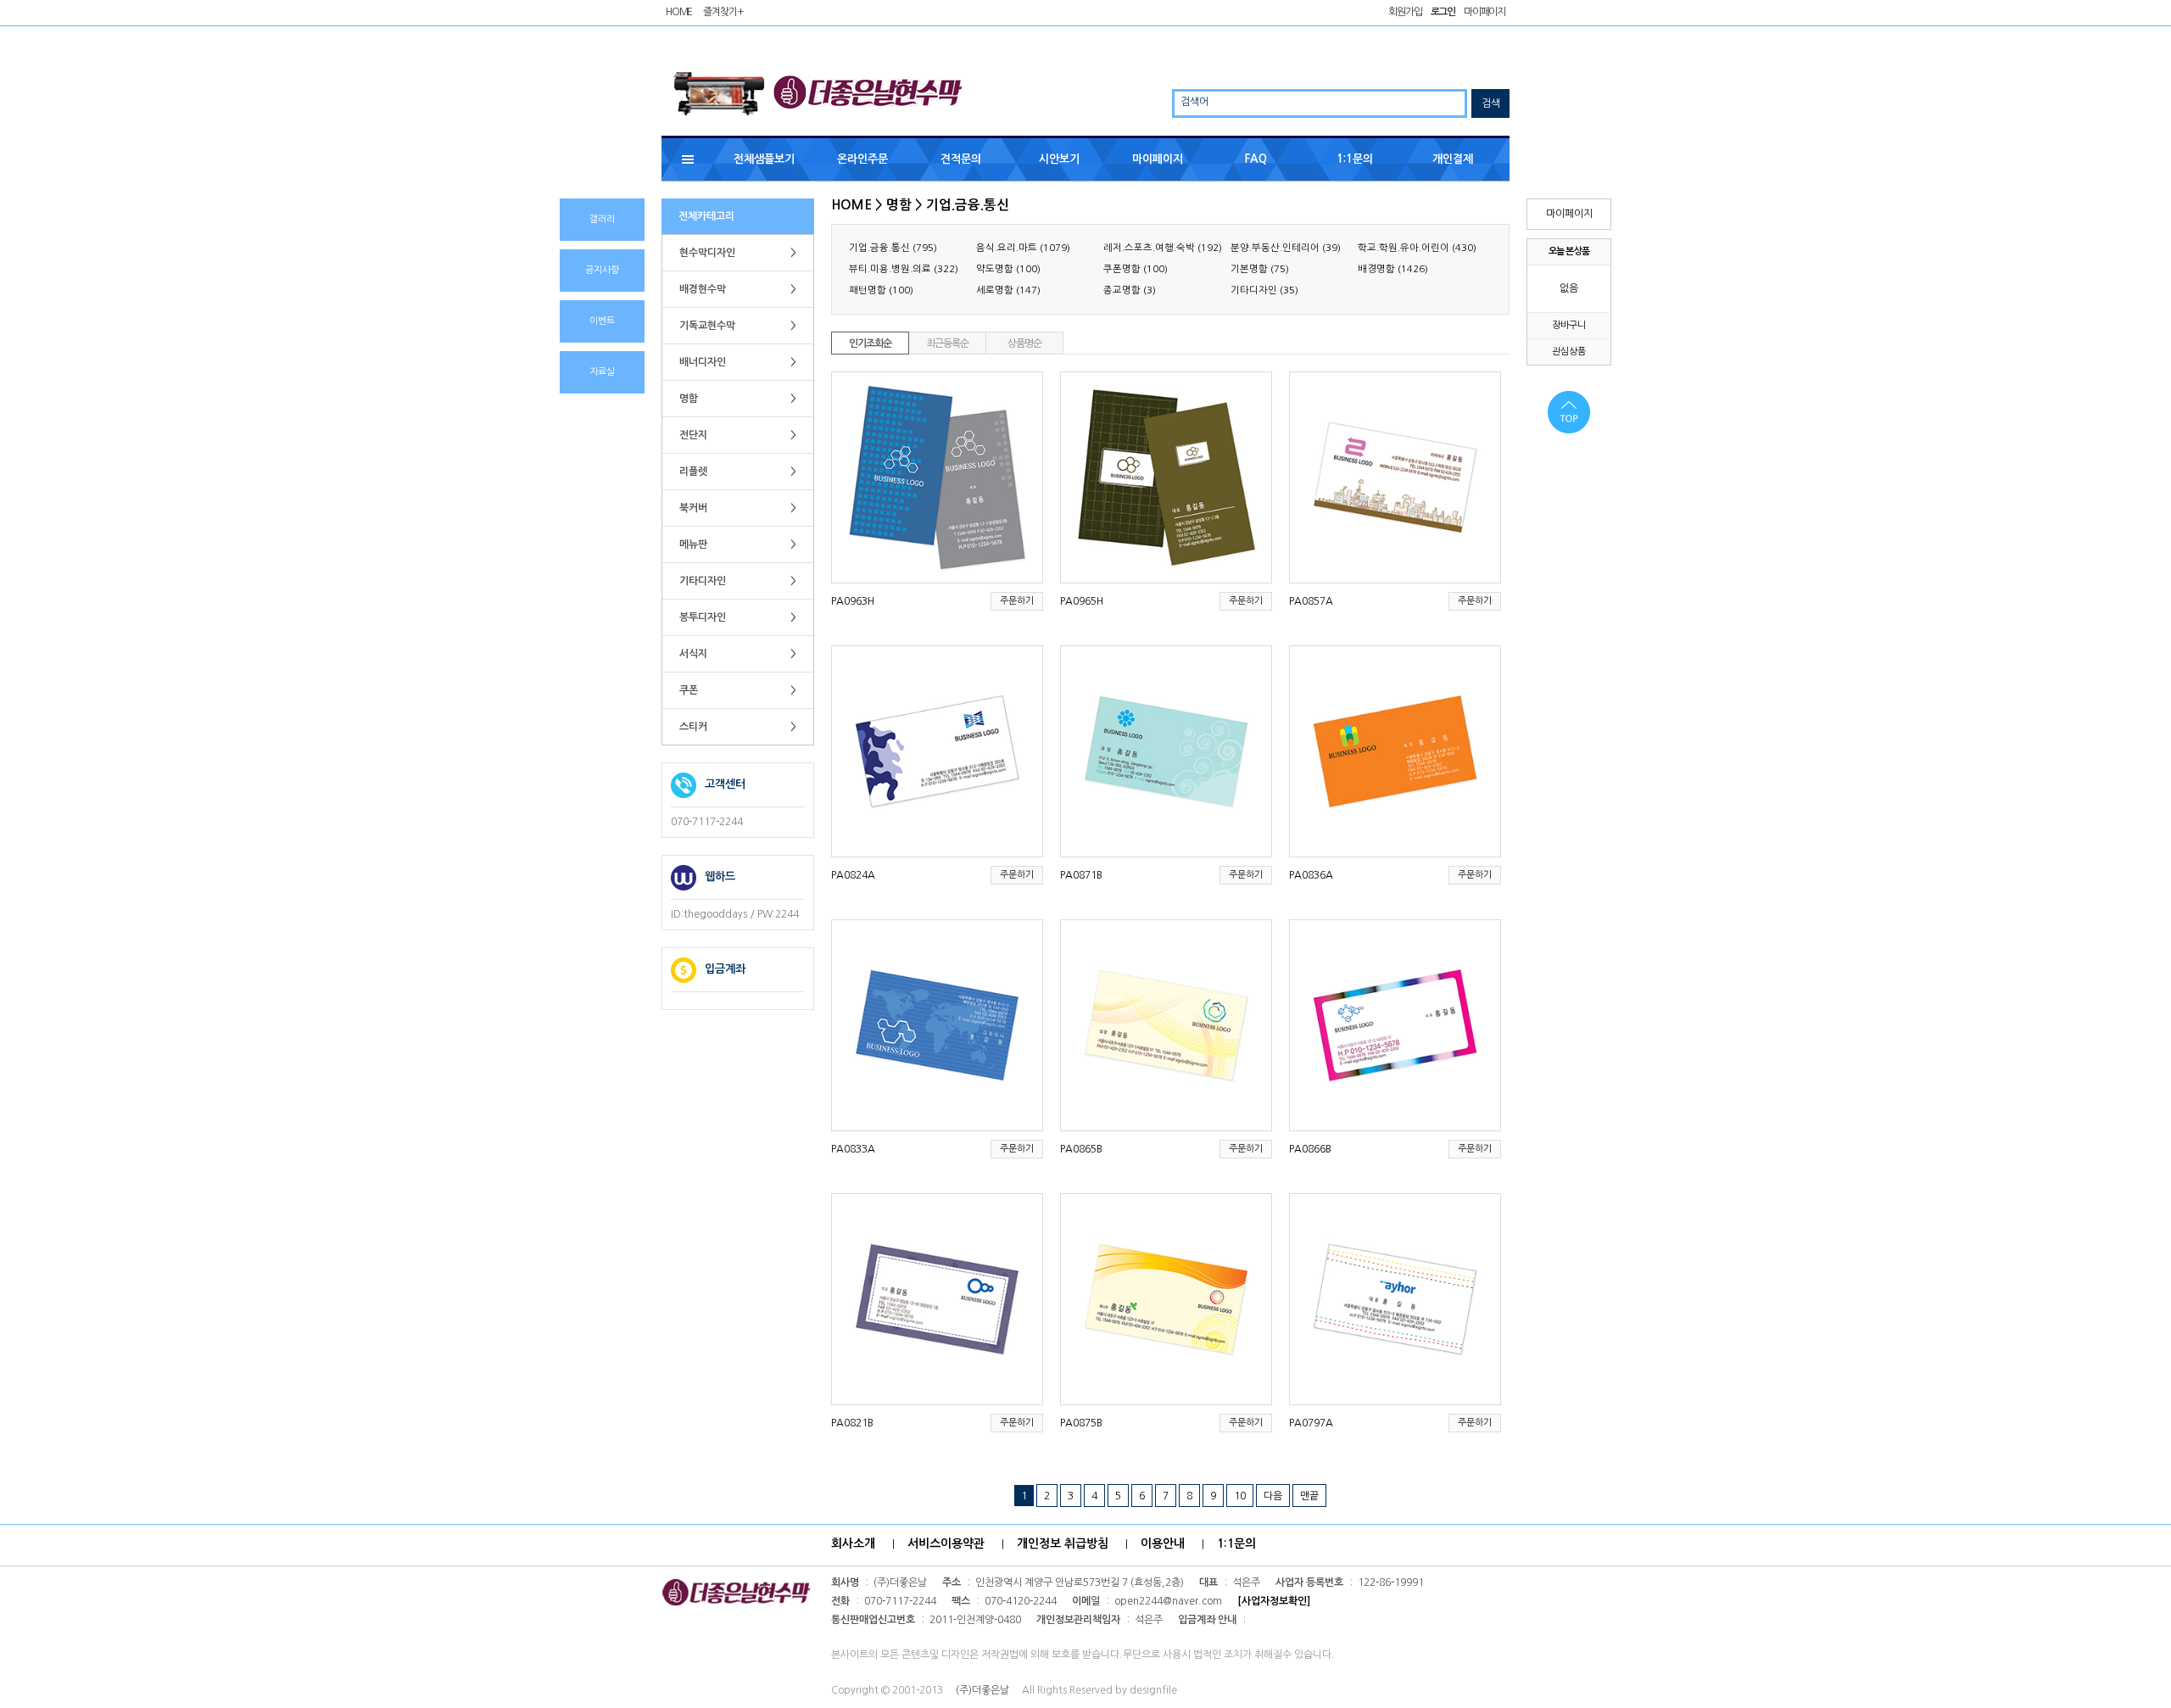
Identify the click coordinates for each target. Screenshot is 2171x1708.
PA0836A (1311, 875)
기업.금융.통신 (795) (893, 248)
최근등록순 (947, 343)
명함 (738, 399)
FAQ (1256, 159)
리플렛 (738, 472)
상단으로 (1559, 412)
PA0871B (1081, 875)
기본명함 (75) (1260, 269)
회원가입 (1405, 12)
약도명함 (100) (1008, 269)
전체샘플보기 (764, 159)
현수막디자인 (738, 253)
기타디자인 (738, 581)
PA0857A (1311, 601)
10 (1240, 1496)
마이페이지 (1485, 12)
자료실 (602, 372)
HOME (679, 12)
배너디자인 (738, 362)
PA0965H (1082, 601)
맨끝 (1309, 1496)
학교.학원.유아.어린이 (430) (1417, 248)
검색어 (1194, 102)
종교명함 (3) (1130, 290)
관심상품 (1569, 352)
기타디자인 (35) (1264, 290)
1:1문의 (1355, 159)
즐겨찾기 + (723, 12)
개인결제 (1453, 159)
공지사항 (602, 270)
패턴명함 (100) (881, 290)
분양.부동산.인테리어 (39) (1286, 248)
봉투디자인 (738, 617)
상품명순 (1024, 343)
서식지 (738, 654)
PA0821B (852, 1423)
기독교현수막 (738, 326)
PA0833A (853, 1149)
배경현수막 (738, 289)
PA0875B (1081, 1423)
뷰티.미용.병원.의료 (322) (904, 269)
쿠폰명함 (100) (1136, 269)
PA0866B (1310, 1149)
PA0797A (1311, 1423)
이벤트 (602, 321)
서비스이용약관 (946, 1543)
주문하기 (1017, 601)
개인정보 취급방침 (1063, 1543)
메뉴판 (738, 544)
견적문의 (961, 159)
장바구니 (1569, 325)
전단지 (738, 435)
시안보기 (1059, 159)
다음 (1273, 1496)
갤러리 (602, 219)
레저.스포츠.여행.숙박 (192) (1163, 248)
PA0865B (1081, 1149)
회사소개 (853, 1543)
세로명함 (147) (1008, 290)
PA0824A (853, 875)
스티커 (738, 727)
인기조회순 (870, 343)
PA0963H (853, 601)
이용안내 (1163, 1543)
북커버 (738, 508)
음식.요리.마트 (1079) (1023, 248)
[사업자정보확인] (1274, 1601)
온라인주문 (862, 159)
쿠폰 (738, 690)
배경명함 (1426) (1393, 269)
